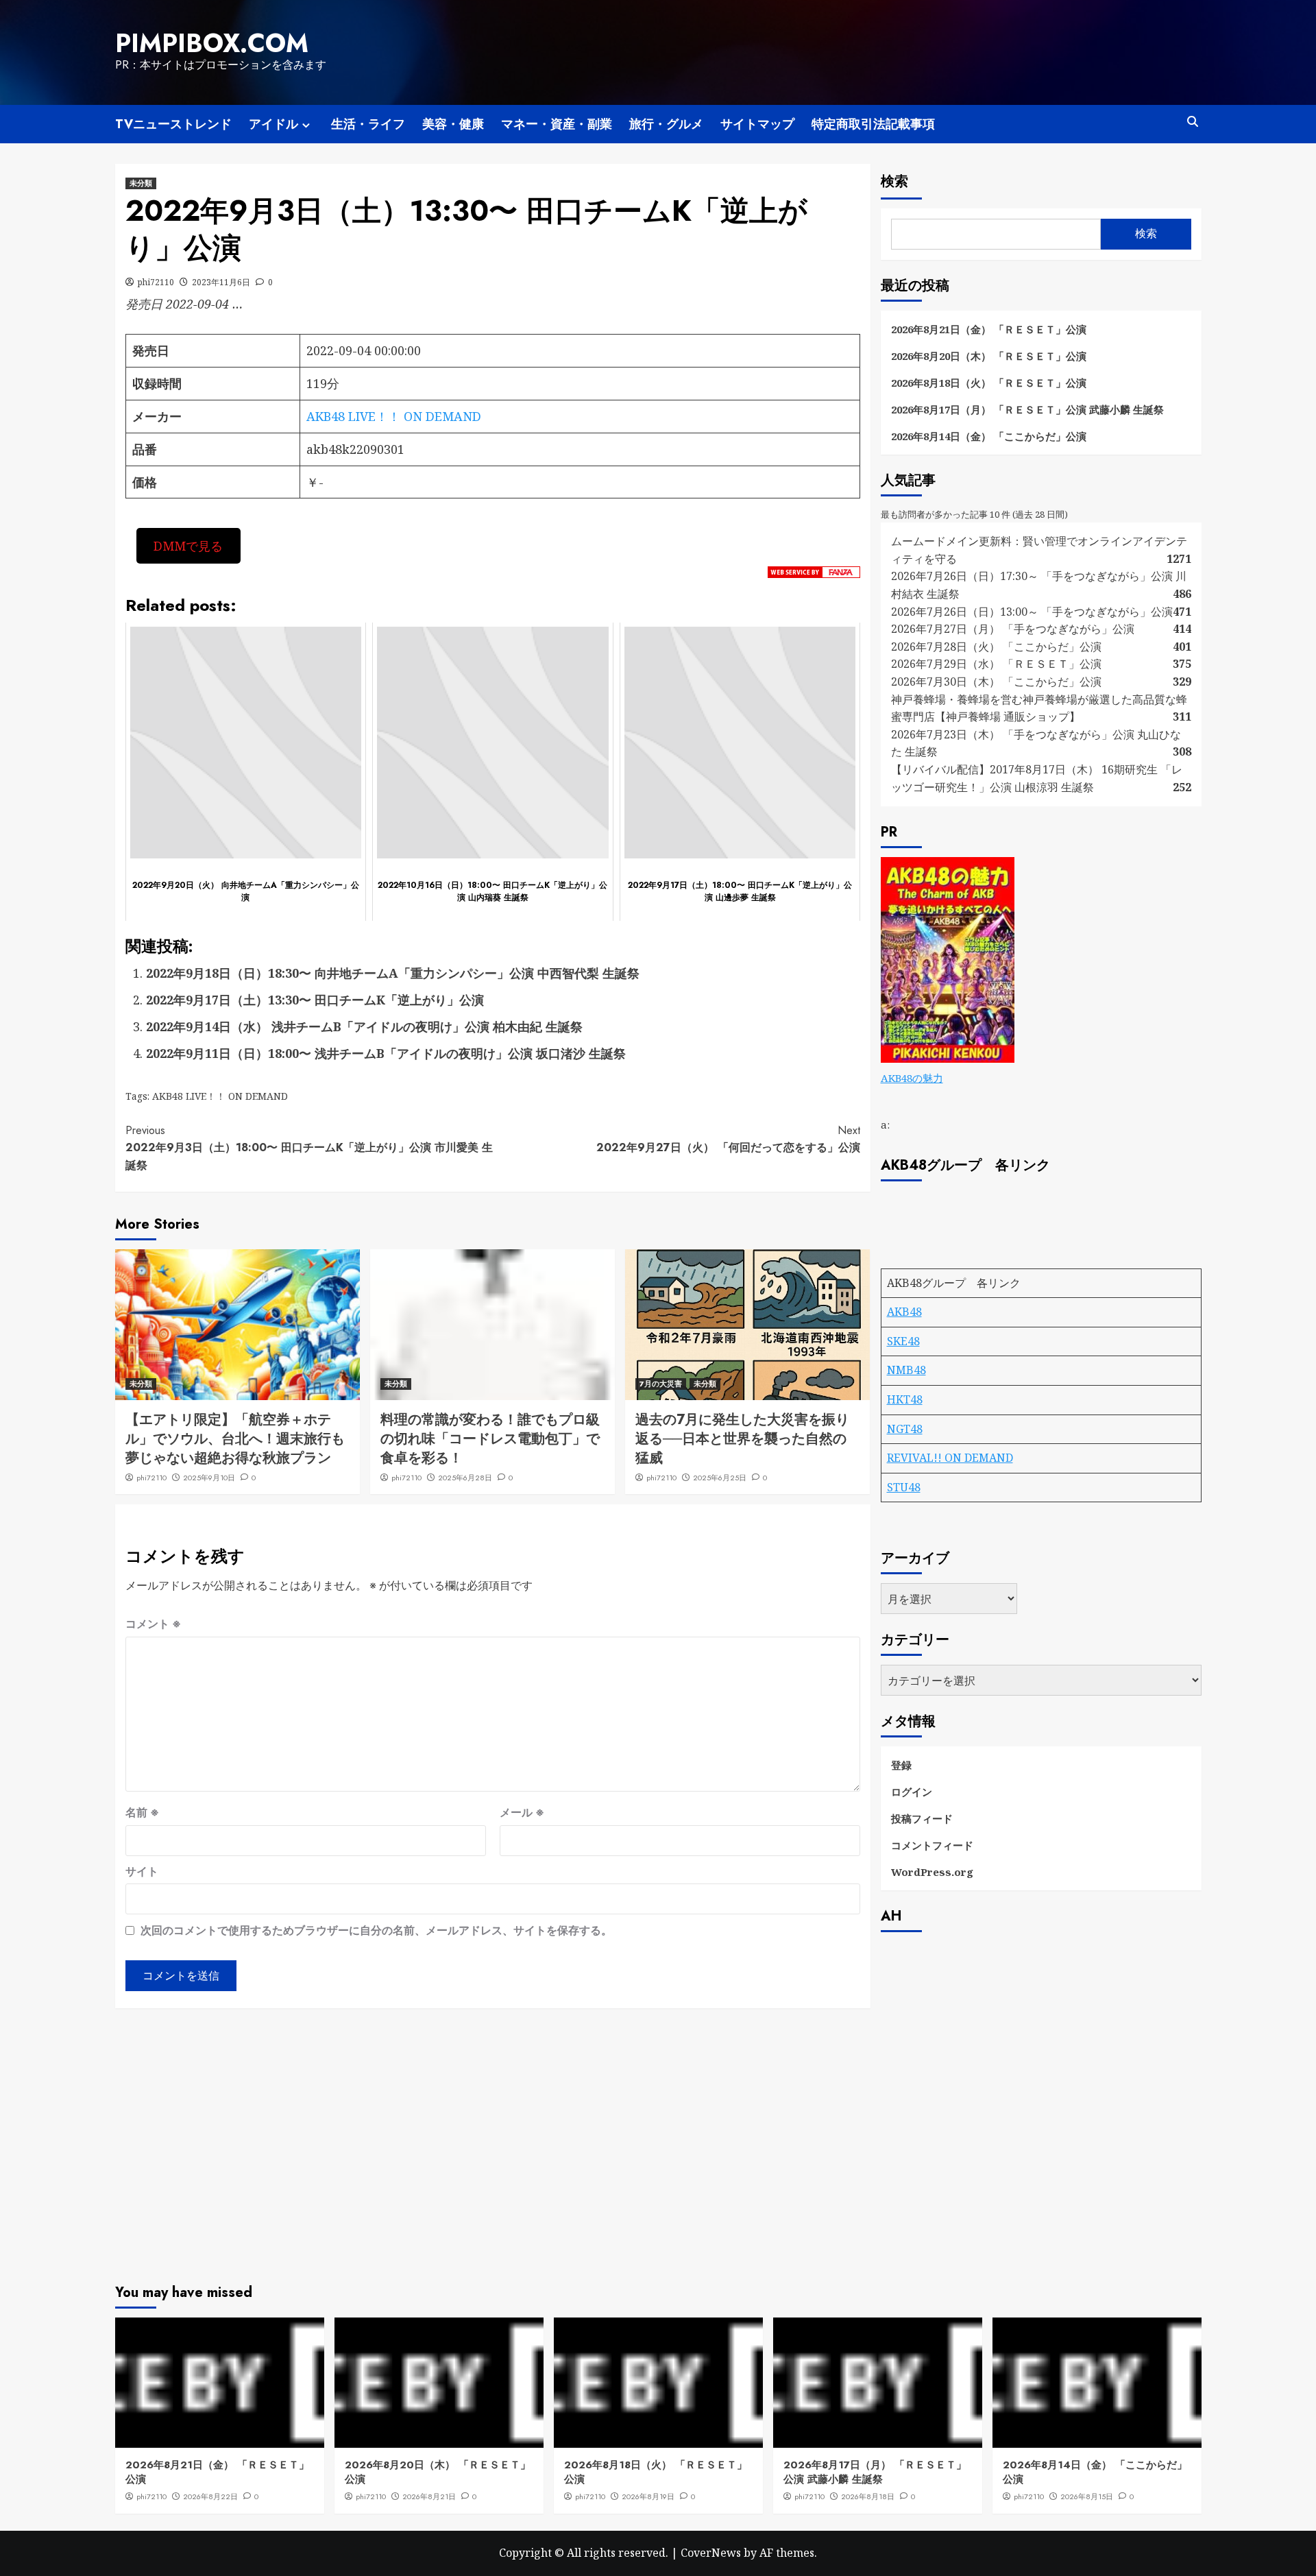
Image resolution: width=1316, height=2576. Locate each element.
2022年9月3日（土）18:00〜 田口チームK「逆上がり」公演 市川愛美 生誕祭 (309, 1148)
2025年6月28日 (465, 1478)
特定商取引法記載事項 (873, 124)
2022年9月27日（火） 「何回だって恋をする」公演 (728, 1139)
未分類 (141, 183)
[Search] (1193, 122)
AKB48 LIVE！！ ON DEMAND (394, 416)
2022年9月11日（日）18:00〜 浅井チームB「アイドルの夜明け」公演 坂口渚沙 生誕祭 (386, 1053)
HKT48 (905, 1399)
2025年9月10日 (209, 1478)
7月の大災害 (661, 1384)
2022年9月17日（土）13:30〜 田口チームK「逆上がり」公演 (315, 1000)
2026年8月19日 (648, 2496)
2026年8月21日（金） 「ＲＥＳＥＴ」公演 (989, 329)
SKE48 (903, 1341)
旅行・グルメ (666, 124)
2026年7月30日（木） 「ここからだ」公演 (996, 682)
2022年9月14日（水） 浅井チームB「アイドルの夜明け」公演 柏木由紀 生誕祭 (364, 1026)
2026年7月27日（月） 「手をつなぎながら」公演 (1013, 629)
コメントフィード (932, 1845)
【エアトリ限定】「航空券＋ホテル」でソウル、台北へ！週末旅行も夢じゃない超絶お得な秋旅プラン (235, 1439)
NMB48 (906, 1370)
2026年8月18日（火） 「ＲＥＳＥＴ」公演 (989, 383)
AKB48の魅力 (912, 1078)
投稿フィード (922, 1818)
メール (522, 1812)
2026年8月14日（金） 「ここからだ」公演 (989, 436)
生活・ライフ (368, 124)
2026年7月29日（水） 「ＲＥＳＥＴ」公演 (996, 664)
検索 (894, 181)
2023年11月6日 (221, 282)
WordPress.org (932, 1872)
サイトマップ (757, 124)
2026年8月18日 (868, 2496)
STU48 (904, 1487)
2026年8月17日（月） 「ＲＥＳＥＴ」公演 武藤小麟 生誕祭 (1027, 409)
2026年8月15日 (1087, 2496)
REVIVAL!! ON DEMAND (950, 1458)
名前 (142, 1812)
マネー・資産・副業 (557, 124)
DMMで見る (188, 546)
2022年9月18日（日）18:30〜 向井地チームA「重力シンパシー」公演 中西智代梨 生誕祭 (393, 973)
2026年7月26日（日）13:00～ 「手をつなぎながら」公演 (1032, 612)
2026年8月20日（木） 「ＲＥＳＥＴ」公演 (989, 356)
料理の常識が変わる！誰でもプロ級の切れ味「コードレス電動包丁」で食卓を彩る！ (490, 1439)
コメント (153, 1624)
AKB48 (904, 1312)
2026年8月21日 (429, 2496)
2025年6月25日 (720, 1478)
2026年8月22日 (210, 2496)
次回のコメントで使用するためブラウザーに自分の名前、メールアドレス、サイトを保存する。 (376, 1930)
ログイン (912, 1792)
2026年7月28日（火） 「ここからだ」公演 (996, 647)
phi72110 (156, 282)
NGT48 (905, 1429)
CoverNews (711, 2553)
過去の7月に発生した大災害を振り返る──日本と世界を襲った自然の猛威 (742, 1439)
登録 (901, 1765)
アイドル (273, 124)
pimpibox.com (212, 43)
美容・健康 (453, 124)
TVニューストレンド (173, 124)
